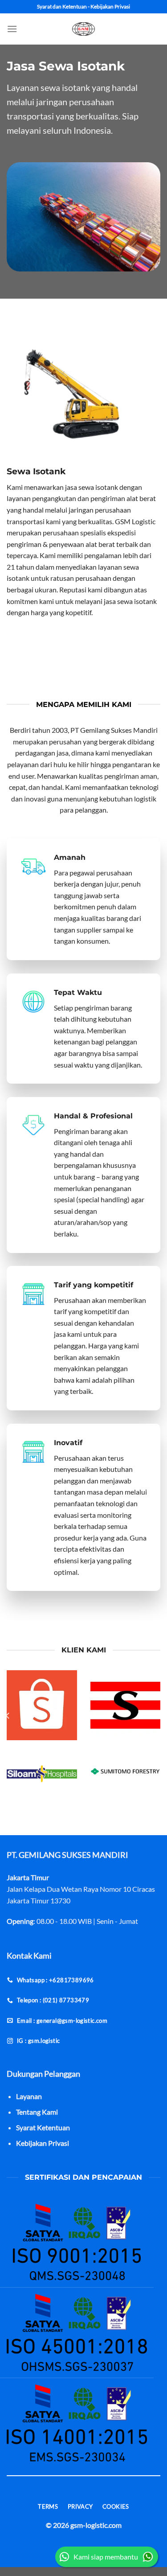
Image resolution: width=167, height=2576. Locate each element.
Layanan (29, 2096)
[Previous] (8, 1715)
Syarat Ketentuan (43, 2127)
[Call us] (12, 2495)
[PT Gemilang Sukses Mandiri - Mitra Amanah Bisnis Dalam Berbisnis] (84, 29)
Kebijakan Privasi (110, 6)
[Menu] (12, 29)
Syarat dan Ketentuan (62, 6)
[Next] (159, 1715)
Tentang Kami (37, 2112)
